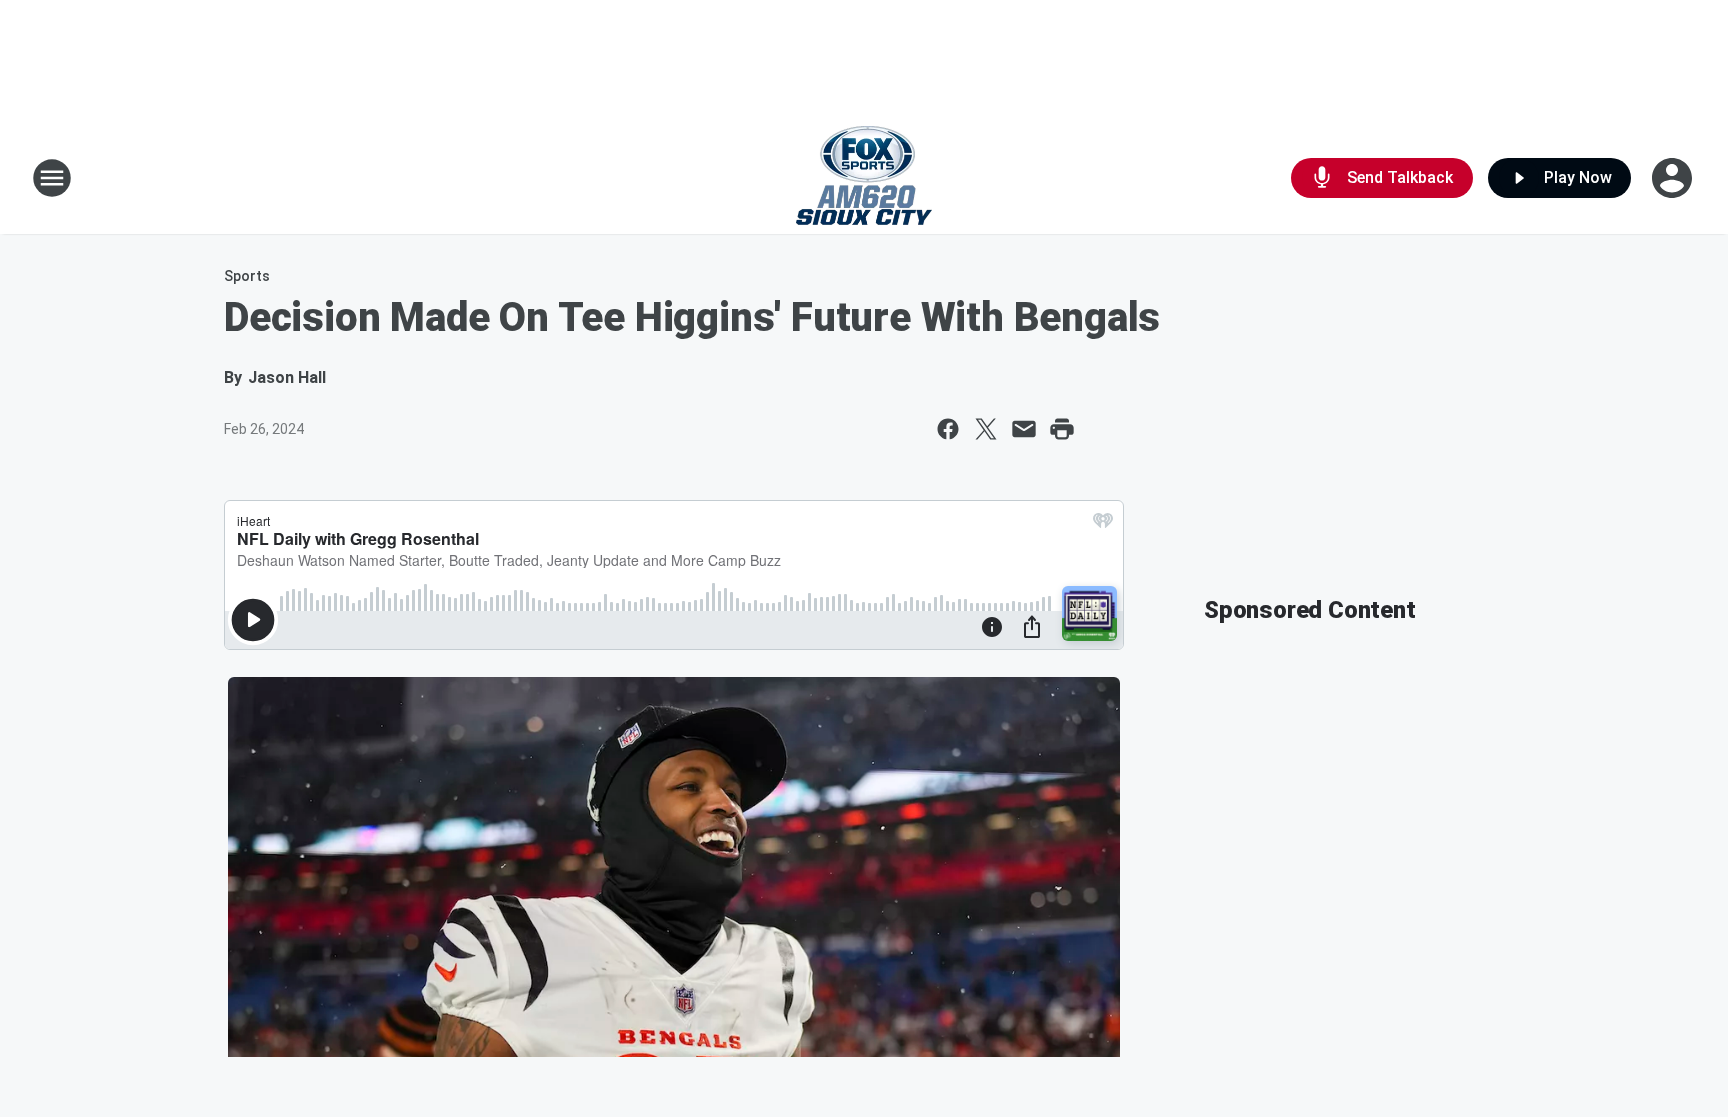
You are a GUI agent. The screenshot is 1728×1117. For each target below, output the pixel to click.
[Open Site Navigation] (52, 178)
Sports (247, 276)
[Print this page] (1062, 429)
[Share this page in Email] (1024, 429)
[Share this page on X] (986, 429)
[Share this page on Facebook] (948, 429)
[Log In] (1674, 178)
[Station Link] (864, 178)
